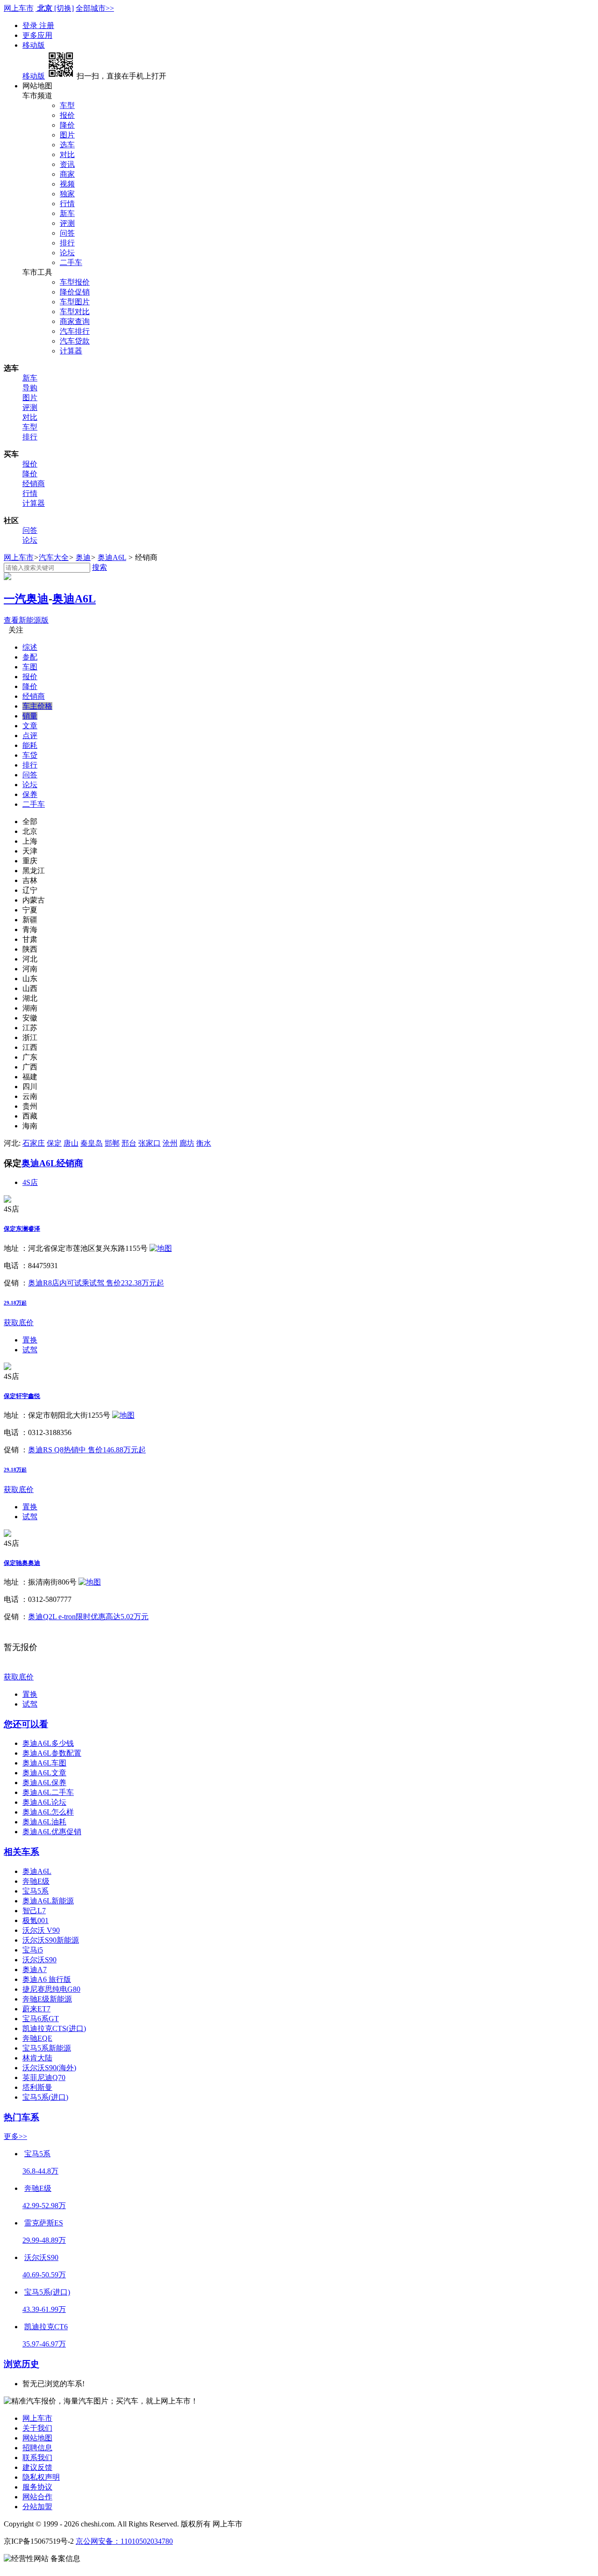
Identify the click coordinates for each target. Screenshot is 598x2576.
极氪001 (36, 1920)
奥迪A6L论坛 (44, 1802)
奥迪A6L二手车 (48, 1792)
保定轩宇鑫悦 (22, 1396)
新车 (67, 213)
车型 (67, 105)
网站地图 (37, 2438)
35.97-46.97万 (44, 2344)
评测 (67, 223)
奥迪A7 (35, 1970)
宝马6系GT (41, 2019)
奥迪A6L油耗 (44, 1822)
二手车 (71, 262)
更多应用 (37, 35)
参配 (30, 657)
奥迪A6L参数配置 (52, 1753)
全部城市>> (95, 8)
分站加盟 (37, 2507)
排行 (67, 243)
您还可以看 (26, 1724)
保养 (30, 794)
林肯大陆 (37, 2058)
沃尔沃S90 (39, 1960)
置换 (30, 1340)
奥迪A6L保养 (44, 1783)
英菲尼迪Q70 (44, 2077)
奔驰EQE (37, 2038)
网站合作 (37, 2497)
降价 (67, 125)
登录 (31, 25)
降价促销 (75, 292)
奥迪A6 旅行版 (47, 1979)
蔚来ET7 (36, 2009)
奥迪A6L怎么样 (48, 1812)
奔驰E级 (36, 1881)
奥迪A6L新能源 (48, 1901)
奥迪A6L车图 (44, 1763)
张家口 (149, 1143)
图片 (67, 135)
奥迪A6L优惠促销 (52, 1832)
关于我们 (37, 2428)
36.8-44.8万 (40, 2171)
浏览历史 (21, 2364)
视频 (67, 184)
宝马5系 (36, 1891)
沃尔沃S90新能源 (51, 1940)
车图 (30, 667)
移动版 (34, 45)
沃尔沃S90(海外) (49, 2068)
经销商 (34, 484)
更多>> (15, 2136)
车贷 (30, 755)
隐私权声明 (41, 2477)
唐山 (71, 1143)
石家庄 (34, 1143)
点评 (30, 735)
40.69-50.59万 (44, 2275)
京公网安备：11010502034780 (124, 2541)
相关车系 (21, 1852)
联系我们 (37, 2458)
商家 (67, 174)
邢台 (129, 1143)
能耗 (30, 745)
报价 (67, 115)
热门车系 (21, 2117)
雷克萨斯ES (44, 2223)
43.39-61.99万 (44, 2309)
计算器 (71, 351)
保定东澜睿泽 (22, 1229)
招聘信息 (37, 2448)
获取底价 (19, 1323)
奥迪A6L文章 (44, 1773)
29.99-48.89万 (44, 2240)
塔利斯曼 (37, 2087)
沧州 (170, 1143)
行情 (67, 204)
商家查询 (75, 321)
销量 (30, 716)
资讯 (67, 164)
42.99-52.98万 (44, 2206)
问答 (67, 233)
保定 (54, 1143)
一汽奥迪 (26, 599)
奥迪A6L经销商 (52, 1163)
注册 (47, 25)
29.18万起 (15, 1303)
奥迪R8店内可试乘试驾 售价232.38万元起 (96, 1283)
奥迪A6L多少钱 (48, 1743)
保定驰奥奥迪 (22, 1563)
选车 (67, 145)
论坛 (67, 253)
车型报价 (75, 282)
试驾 (30, 1350)
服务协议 (37, 2487)
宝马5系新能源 (47, 2048)
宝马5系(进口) (45, 2097)
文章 (30, 726)
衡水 (204, 1143)
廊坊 (187, 1143)
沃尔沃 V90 (41, 1930)
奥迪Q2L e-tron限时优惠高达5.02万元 (88, 1617)
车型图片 (75, 302)
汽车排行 (75, 331)
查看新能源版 (26, 620)
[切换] (64, 8)
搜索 (100, 567)
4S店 (30, 1182)
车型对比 (75, 312)
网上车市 (19, 8)
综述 (30, 647)
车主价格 (37, 706)
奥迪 (83, 557)
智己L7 (34, 1911)
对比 (67, 154)
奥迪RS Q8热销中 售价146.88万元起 (87, 1450)
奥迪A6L (112, 557)
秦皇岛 (92, 1143)
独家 (67, 194)
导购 (30, 388)
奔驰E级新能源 (47, 1999)
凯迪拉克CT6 (46, 2327)
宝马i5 (33, 1950)
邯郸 (112, 1143)
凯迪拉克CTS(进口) (54, 2028)
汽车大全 (54, 557)
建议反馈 (37, 2467)
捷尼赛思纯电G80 (51, 1989)
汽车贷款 (75, 341)
